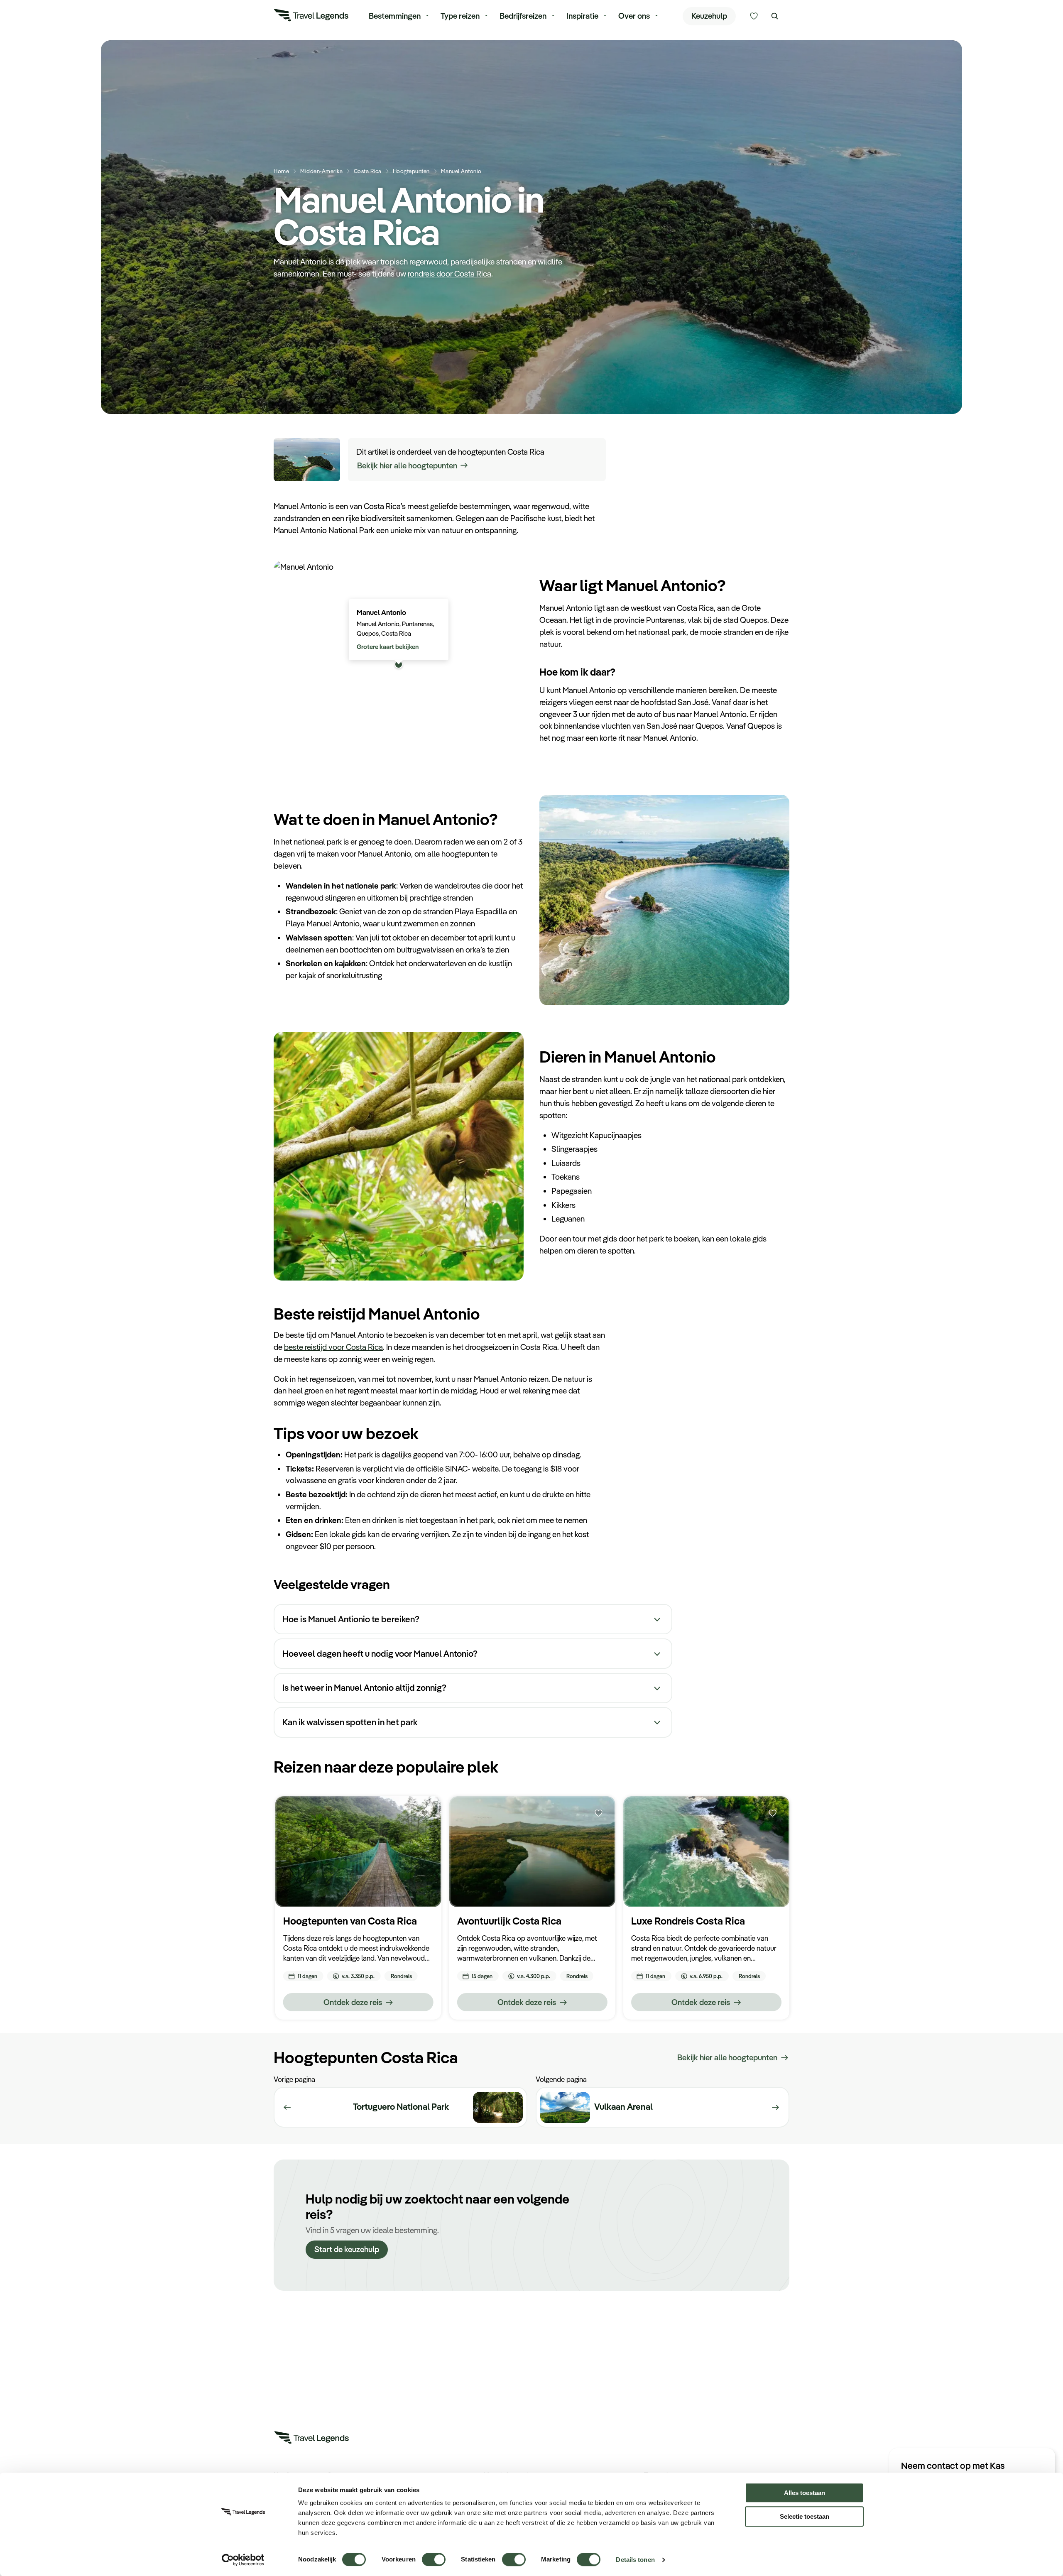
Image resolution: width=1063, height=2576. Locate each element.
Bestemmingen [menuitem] (395, 16)
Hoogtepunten (411, 171)
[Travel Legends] (311, 17)
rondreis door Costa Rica (449, 274)
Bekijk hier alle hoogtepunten (407, 465)
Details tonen (635, 2560)
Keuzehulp (709, 16)
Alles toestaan (805, 2493)
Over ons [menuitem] (634, 16)
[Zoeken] (775, 16)
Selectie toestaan (805, 2516)
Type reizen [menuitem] (460, 16)
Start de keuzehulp (347, 2249)
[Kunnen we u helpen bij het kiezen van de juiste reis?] (754, 16)
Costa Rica (368, 171)
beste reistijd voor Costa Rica (333, 1347)
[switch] (434, 2555)
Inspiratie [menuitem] (582, 16)
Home (281, 171)
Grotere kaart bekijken (388, 646)
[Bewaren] (424, 1813)
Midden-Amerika (321, 171)
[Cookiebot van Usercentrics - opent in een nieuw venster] (243, 2560)
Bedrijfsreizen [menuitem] (523, 16)
